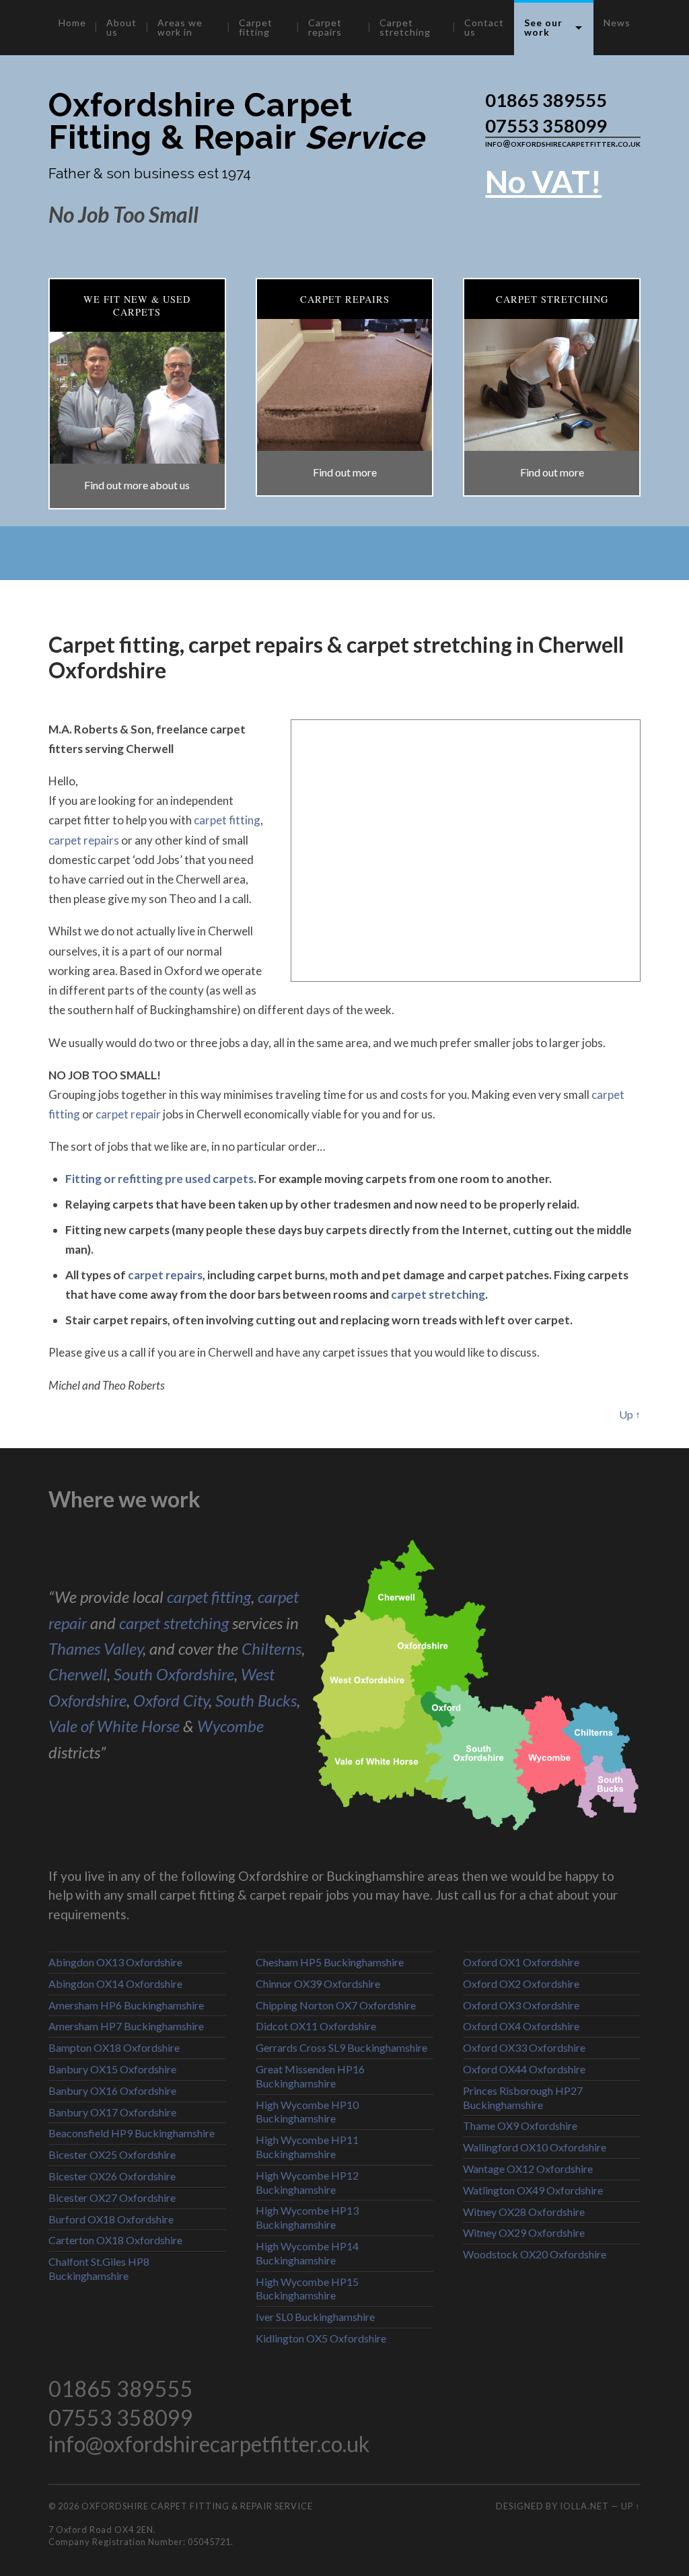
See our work (543, 27)
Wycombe (230, 1726)
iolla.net (584, 2506)
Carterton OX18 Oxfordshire (115, 2240)
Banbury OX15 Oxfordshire (112, 2069)
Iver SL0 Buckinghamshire (315, 2317)
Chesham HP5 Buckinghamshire (330, 1962)
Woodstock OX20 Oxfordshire (535, 2254)
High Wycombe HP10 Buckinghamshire (307, 2112)
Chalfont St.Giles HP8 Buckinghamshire (99, 2268)
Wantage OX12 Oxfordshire (528, 2169)
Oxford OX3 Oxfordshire (521, 2005)
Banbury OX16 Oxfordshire (112, 2090)
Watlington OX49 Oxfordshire (533, 2190)
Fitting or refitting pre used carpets (159, 1179)
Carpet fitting (256, 27)
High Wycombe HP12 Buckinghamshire (307, 2182)
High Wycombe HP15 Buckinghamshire (307, 2289)
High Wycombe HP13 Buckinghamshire (307, 2217)
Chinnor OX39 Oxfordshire (318, 1983)
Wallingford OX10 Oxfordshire (535, 2147)
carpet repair (128, 1114)
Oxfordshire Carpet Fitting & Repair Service (197, 2506)
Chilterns (271, 1648)
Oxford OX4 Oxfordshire (521, 2026)
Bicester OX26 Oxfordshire (112, 2176)
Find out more (345, 472)
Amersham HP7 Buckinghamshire (126, 2026)
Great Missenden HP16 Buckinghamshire (310, 2076)
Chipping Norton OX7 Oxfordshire (336, 2005)
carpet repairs (84, 840)
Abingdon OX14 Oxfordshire (115, 1983)
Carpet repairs (325, 27)
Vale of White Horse (114, 1726)
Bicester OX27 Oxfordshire (112, 2197)
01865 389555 (546, 100)
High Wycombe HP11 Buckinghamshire (307, 2147)
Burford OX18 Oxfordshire (111, 2219)
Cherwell (78, 1674)
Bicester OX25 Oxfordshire (112, 2154)
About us (121, 27)
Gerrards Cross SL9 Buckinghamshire (341, 2047)
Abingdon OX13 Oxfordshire (115, 1962)
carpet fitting (227, 820)
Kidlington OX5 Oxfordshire (321, 2338)
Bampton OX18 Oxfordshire (114, 2047)
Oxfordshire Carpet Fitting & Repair (237, 121)
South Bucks (256, 1700)
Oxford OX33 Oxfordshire (524, 2047)
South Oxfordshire (174, 1674)
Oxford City (171, 1700)
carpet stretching (438, 1294)
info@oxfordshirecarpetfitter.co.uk (563, 143)
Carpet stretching (405, 27)
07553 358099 (546, 126)
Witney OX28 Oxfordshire (524, 2212)
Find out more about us (137, 485)
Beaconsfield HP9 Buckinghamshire (132, 2133)
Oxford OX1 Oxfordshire (521, 1962)
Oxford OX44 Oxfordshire (524, 2069)
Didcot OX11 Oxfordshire (316, 2026)
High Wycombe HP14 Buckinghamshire (307, 2253)
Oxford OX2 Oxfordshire (521, 1983)
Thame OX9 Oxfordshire (520, 2125)
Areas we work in (180, 27)
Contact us (484, 27)
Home (72, 23)
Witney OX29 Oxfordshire (524, 2232)
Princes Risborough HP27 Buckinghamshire (523, 2098)
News (617, 23)
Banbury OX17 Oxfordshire (112, 2112)
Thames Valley (96, 1648)
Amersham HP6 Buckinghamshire (126, 2005)
